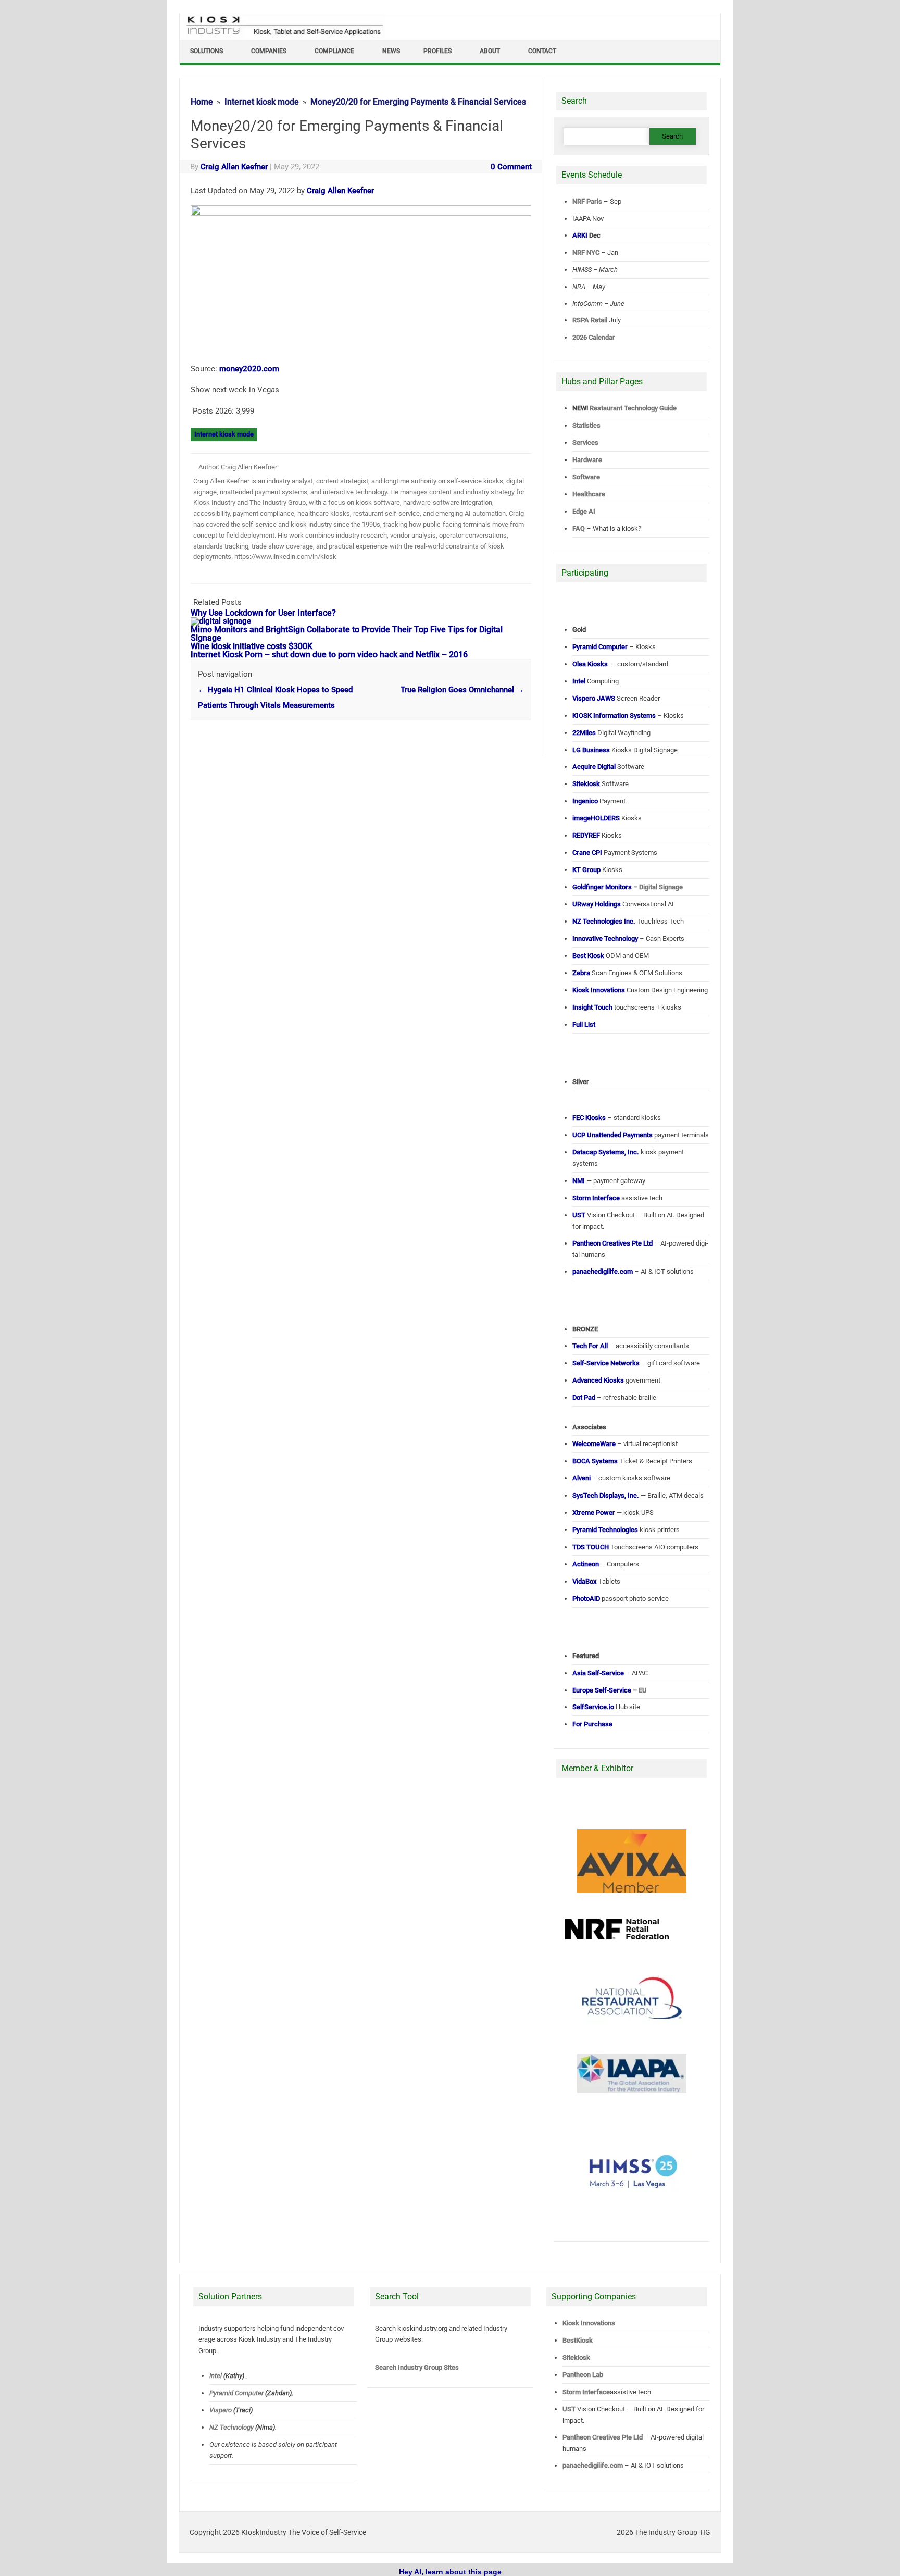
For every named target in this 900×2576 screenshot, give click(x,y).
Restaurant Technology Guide (633, 408)
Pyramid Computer (236, 2393)
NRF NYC (586, 252)
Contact (542, 51)
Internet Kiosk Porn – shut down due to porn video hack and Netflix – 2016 (329, 655)
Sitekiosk (576, 2357)
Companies (269, 51)
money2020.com (249, 369)
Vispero (221, 2410)
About (490, 51)
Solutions (207, 51)
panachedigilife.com (593, 2465)
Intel (216, 2376)
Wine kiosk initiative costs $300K (252, 646)
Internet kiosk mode (224, 434)
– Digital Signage (628, 887)
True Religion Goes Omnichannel (462, 690)
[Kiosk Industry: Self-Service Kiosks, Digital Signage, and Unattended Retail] (283, 35)
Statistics (586, 425)
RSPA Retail (590, 320)
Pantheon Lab (583, 2375)
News (391, 51)
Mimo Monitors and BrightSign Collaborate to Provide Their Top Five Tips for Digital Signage (347, 634)
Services (585, 443)
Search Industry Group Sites (417, 2367)
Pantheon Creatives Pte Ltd (603, 2437)
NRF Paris (587, 201)
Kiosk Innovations (589, 2323)
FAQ (579, 528)
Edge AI (585, 511)
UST (569, 2409)
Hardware (587, 460)
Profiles (438, 51)
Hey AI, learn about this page (450, 2572)
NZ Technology (232, 2427)
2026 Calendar (594, 337)
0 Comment (511, 167)
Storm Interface (586, 2392)
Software (586, 477)
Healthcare (589, 494)
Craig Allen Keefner (234, 167)
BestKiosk (578, 2340)
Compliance (334, 51)
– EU (610, 1690)
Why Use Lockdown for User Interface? (263, 613)
